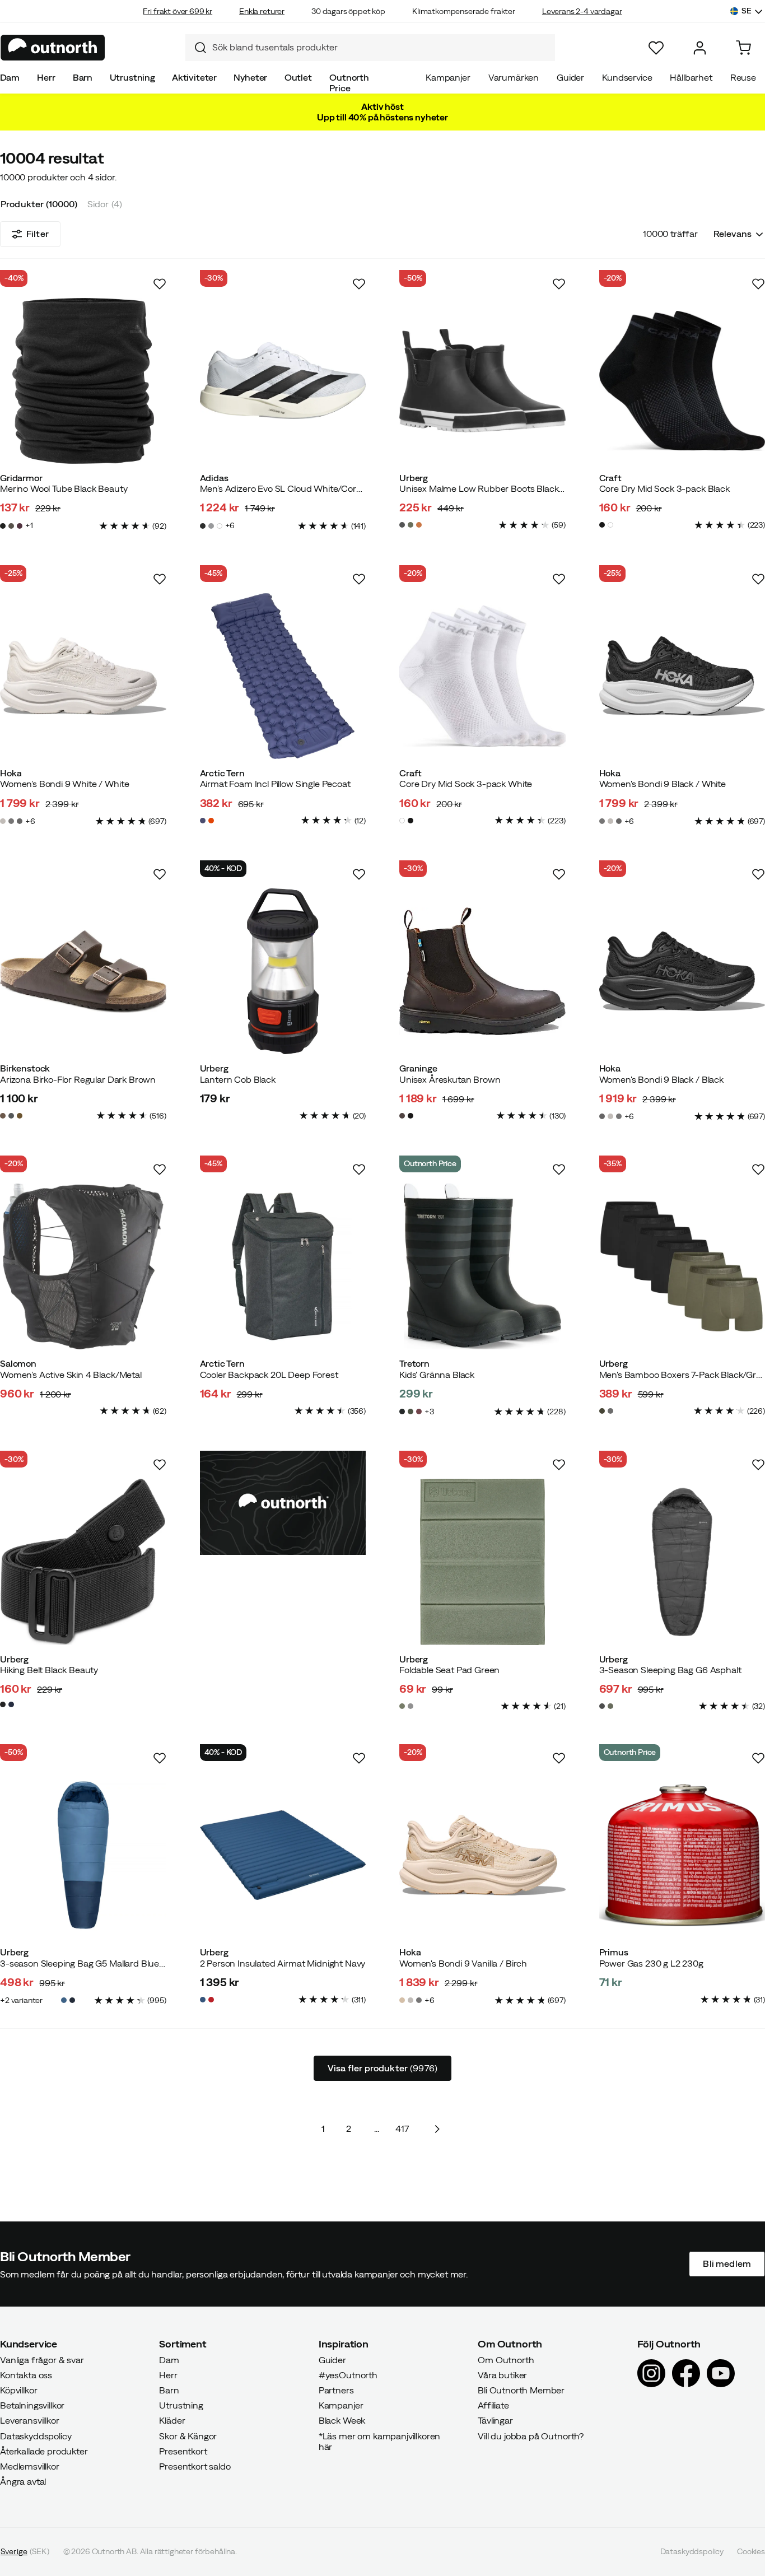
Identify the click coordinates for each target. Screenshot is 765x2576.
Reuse (743, 77)
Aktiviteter (194, 77)
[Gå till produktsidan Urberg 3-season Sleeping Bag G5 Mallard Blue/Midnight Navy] (83, 1855)
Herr (46, 77)
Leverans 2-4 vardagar (582, 11)
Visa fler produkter (382, 2068)
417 (402, 2128)
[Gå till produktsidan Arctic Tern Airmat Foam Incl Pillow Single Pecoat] (283, 676)
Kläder (172, 2421)
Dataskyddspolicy (36, 2436)
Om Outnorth (506, 2360)
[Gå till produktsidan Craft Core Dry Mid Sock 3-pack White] (482, 676)
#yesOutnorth (348, 2375)
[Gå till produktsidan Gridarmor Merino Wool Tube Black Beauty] (83, 381)
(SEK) (25, 2552)
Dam (10, 77)
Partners (336, 2390)
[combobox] (370, 48)
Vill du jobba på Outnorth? (531, 2436)
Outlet (298, 77)
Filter (38, 234)
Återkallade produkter (44, 2451)
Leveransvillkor (30, 2421)
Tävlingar (495, 2421)
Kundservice (627, 77)
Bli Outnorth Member (521, 2390)
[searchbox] (381, 47)
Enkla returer (262, 11)
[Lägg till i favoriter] (160, 284)
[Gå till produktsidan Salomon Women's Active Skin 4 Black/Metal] (83, 1267)
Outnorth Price (349, 83)
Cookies (751, 2552)
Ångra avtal (23, 2482)
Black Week (342, 2421)
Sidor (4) (105, 204)
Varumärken (514, 77)
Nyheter (250, 77)
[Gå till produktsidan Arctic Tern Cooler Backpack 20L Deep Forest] (283, 1267)
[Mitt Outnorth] (700, 48)
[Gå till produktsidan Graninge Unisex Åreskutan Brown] (482, 972)
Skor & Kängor (188, 2436)
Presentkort (183, 2451)
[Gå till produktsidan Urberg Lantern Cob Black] (283, 972)
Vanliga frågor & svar (42, 2360)
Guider (570, 77)
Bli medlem (727, 2264)
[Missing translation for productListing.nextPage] (437, 2129)
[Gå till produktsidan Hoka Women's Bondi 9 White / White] (83, 676)
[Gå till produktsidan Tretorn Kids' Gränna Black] (482, 1267)
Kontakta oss (26, 2375)
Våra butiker (502, 2375)
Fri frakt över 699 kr (178, 11)
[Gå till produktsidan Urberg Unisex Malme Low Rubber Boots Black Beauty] (482, 381)
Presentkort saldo (195, 2466)
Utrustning (132, 77)
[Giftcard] (283, 1503)
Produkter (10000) (39, 204)
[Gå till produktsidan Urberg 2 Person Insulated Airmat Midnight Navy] (283, 1855)
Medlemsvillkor (30, 2466)
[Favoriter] (656, 48)
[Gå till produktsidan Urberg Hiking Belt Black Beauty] (83, 1562)
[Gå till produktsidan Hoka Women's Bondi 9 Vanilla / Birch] (482, 1855)
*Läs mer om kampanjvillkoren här (380, 2441)
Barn (83, 77)
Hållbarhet (691, 77)
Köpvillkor (18, 2390)
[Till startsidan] (53, 48)
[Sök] (196, 48)
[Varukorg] (743, 48)
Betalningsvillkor (32, 2406)
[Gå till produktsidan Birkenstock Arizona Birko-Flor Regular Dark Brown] (83, 972)
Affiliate (493, 2406)
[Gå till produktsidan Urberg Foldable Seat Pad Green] (482, 1562)
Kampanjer (448, 77)
